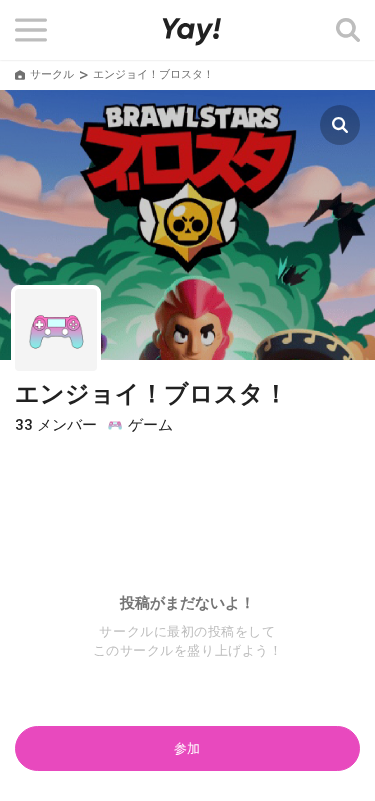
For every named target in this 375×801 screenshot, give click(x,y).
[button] (31, 30)
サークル (52, 74)
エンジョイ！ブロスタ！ (151, 394)
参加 (187, 748)
